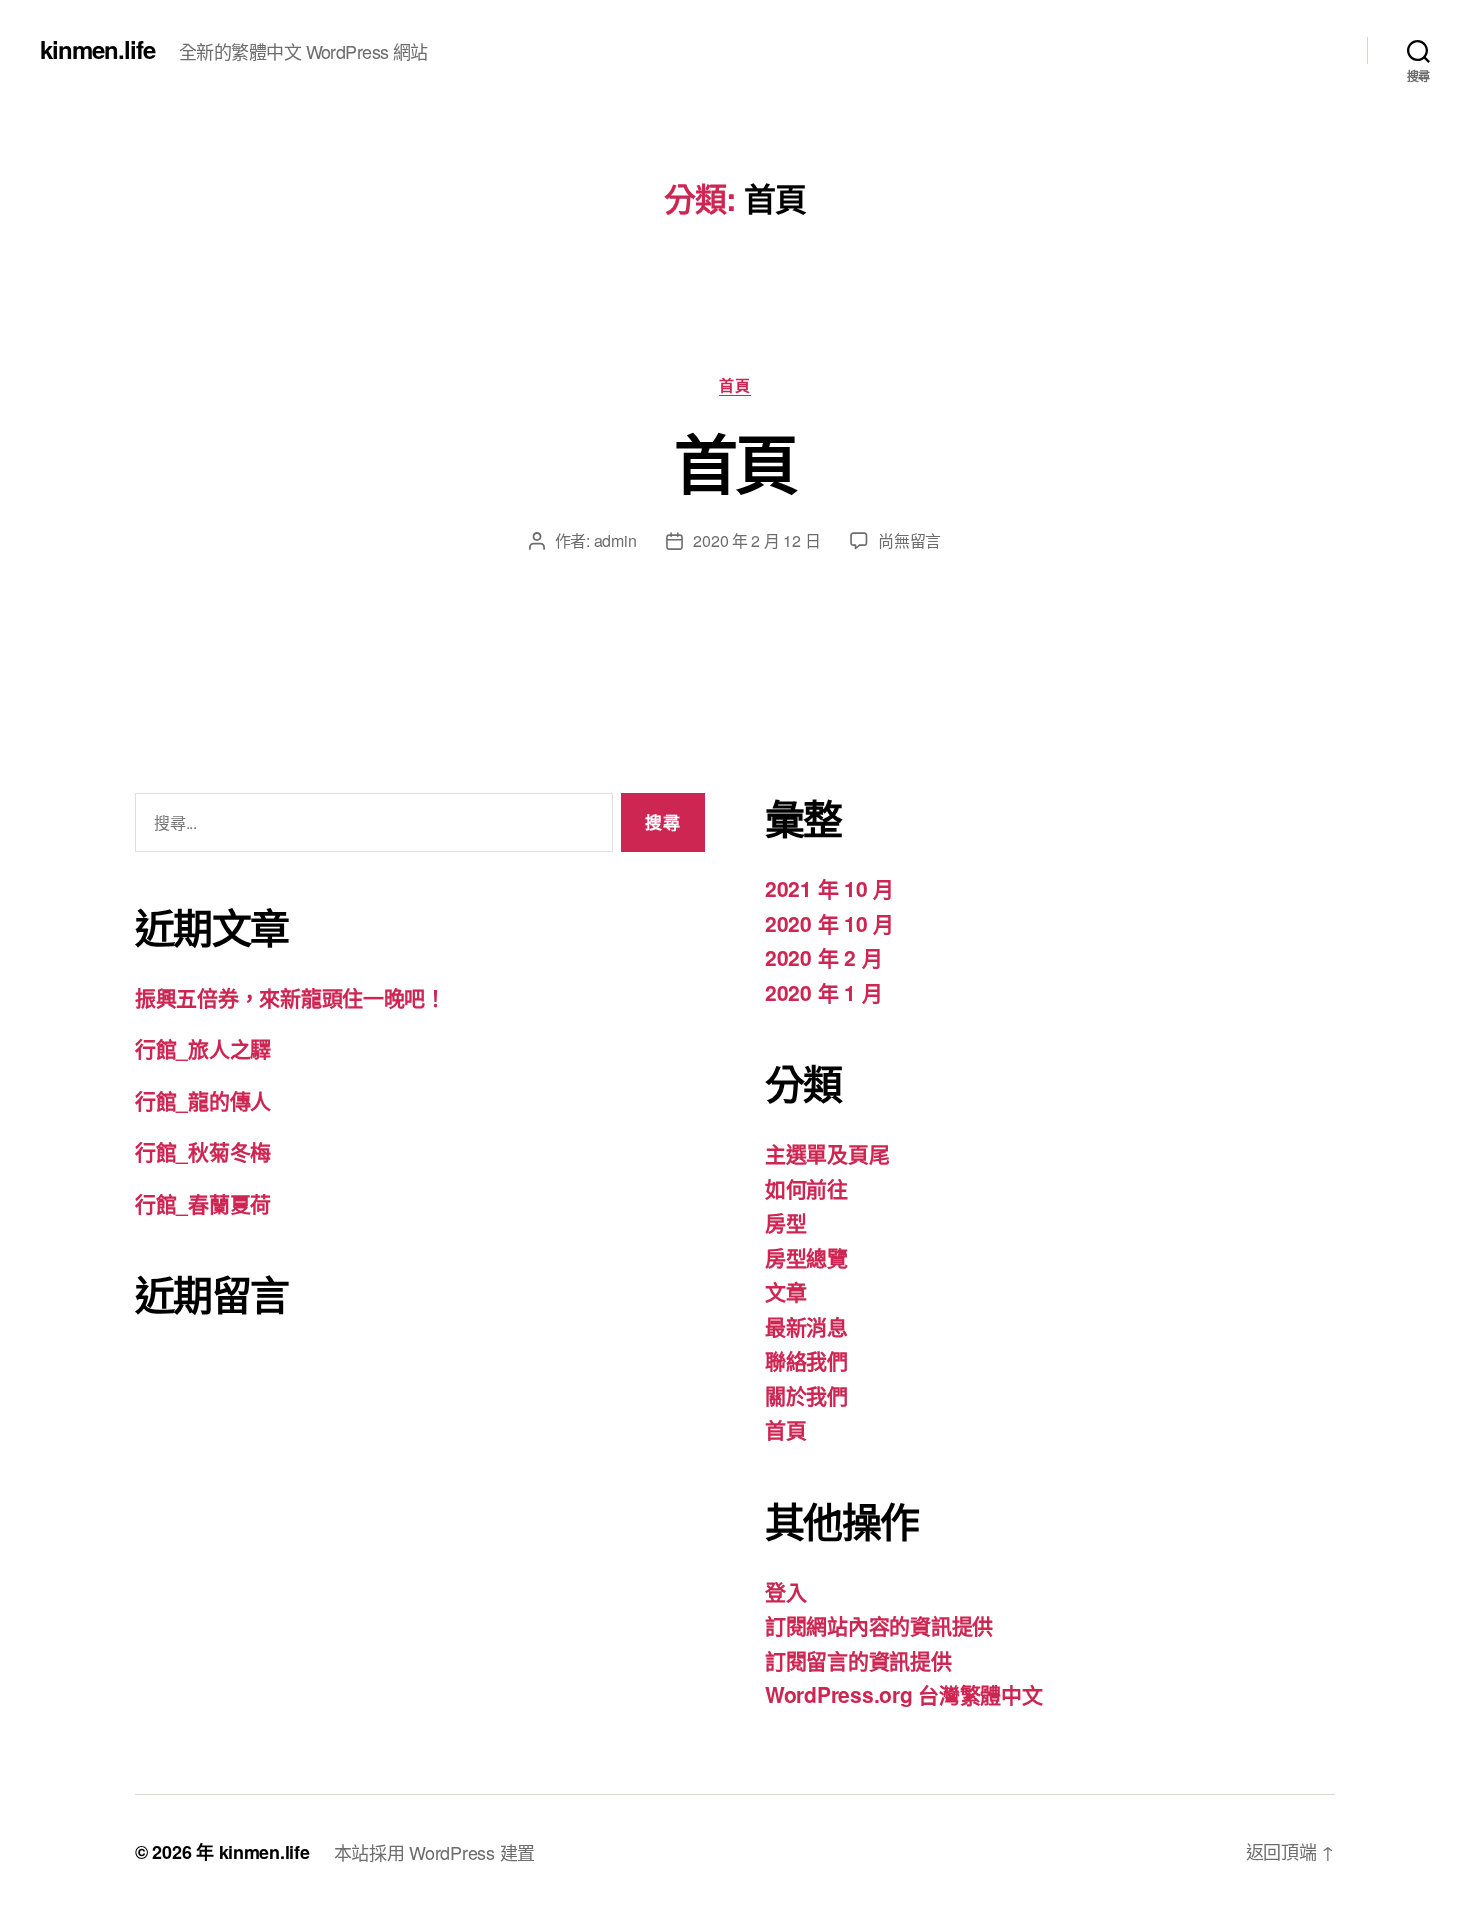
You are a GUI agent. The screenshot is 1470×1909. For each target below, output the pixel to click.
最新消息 (806, 1326)
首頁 (734, 386)
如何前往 (806, 1188)
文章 (785, 1291)
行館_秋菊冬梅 (203, 1151)
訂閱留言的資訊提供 (858, 1660)
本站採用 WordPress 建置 (434, 1852)
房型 (785, 1222)
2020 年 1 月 (823, 992)
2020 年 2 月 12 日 (756, 540)
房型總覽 (806, 1257)
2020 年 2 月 (823, 957)
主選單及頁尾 (827, 1153)
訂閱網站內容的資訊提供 (879, 1625)
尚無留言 (909, 540)
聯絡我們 (806, 1360)
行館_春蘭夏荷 (203, 1203)
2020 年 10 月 (829, 923)
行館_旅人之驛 (203, 1048)
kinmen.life (97, 49)
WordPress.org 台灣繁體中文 (904, 1694)
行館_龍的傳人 (203, 1100)
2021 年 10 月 (829, 888)
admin (615, 540)
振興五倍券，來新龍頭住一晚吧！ (290, 997)
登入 (785, 1591)
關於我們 (806, 1395)
